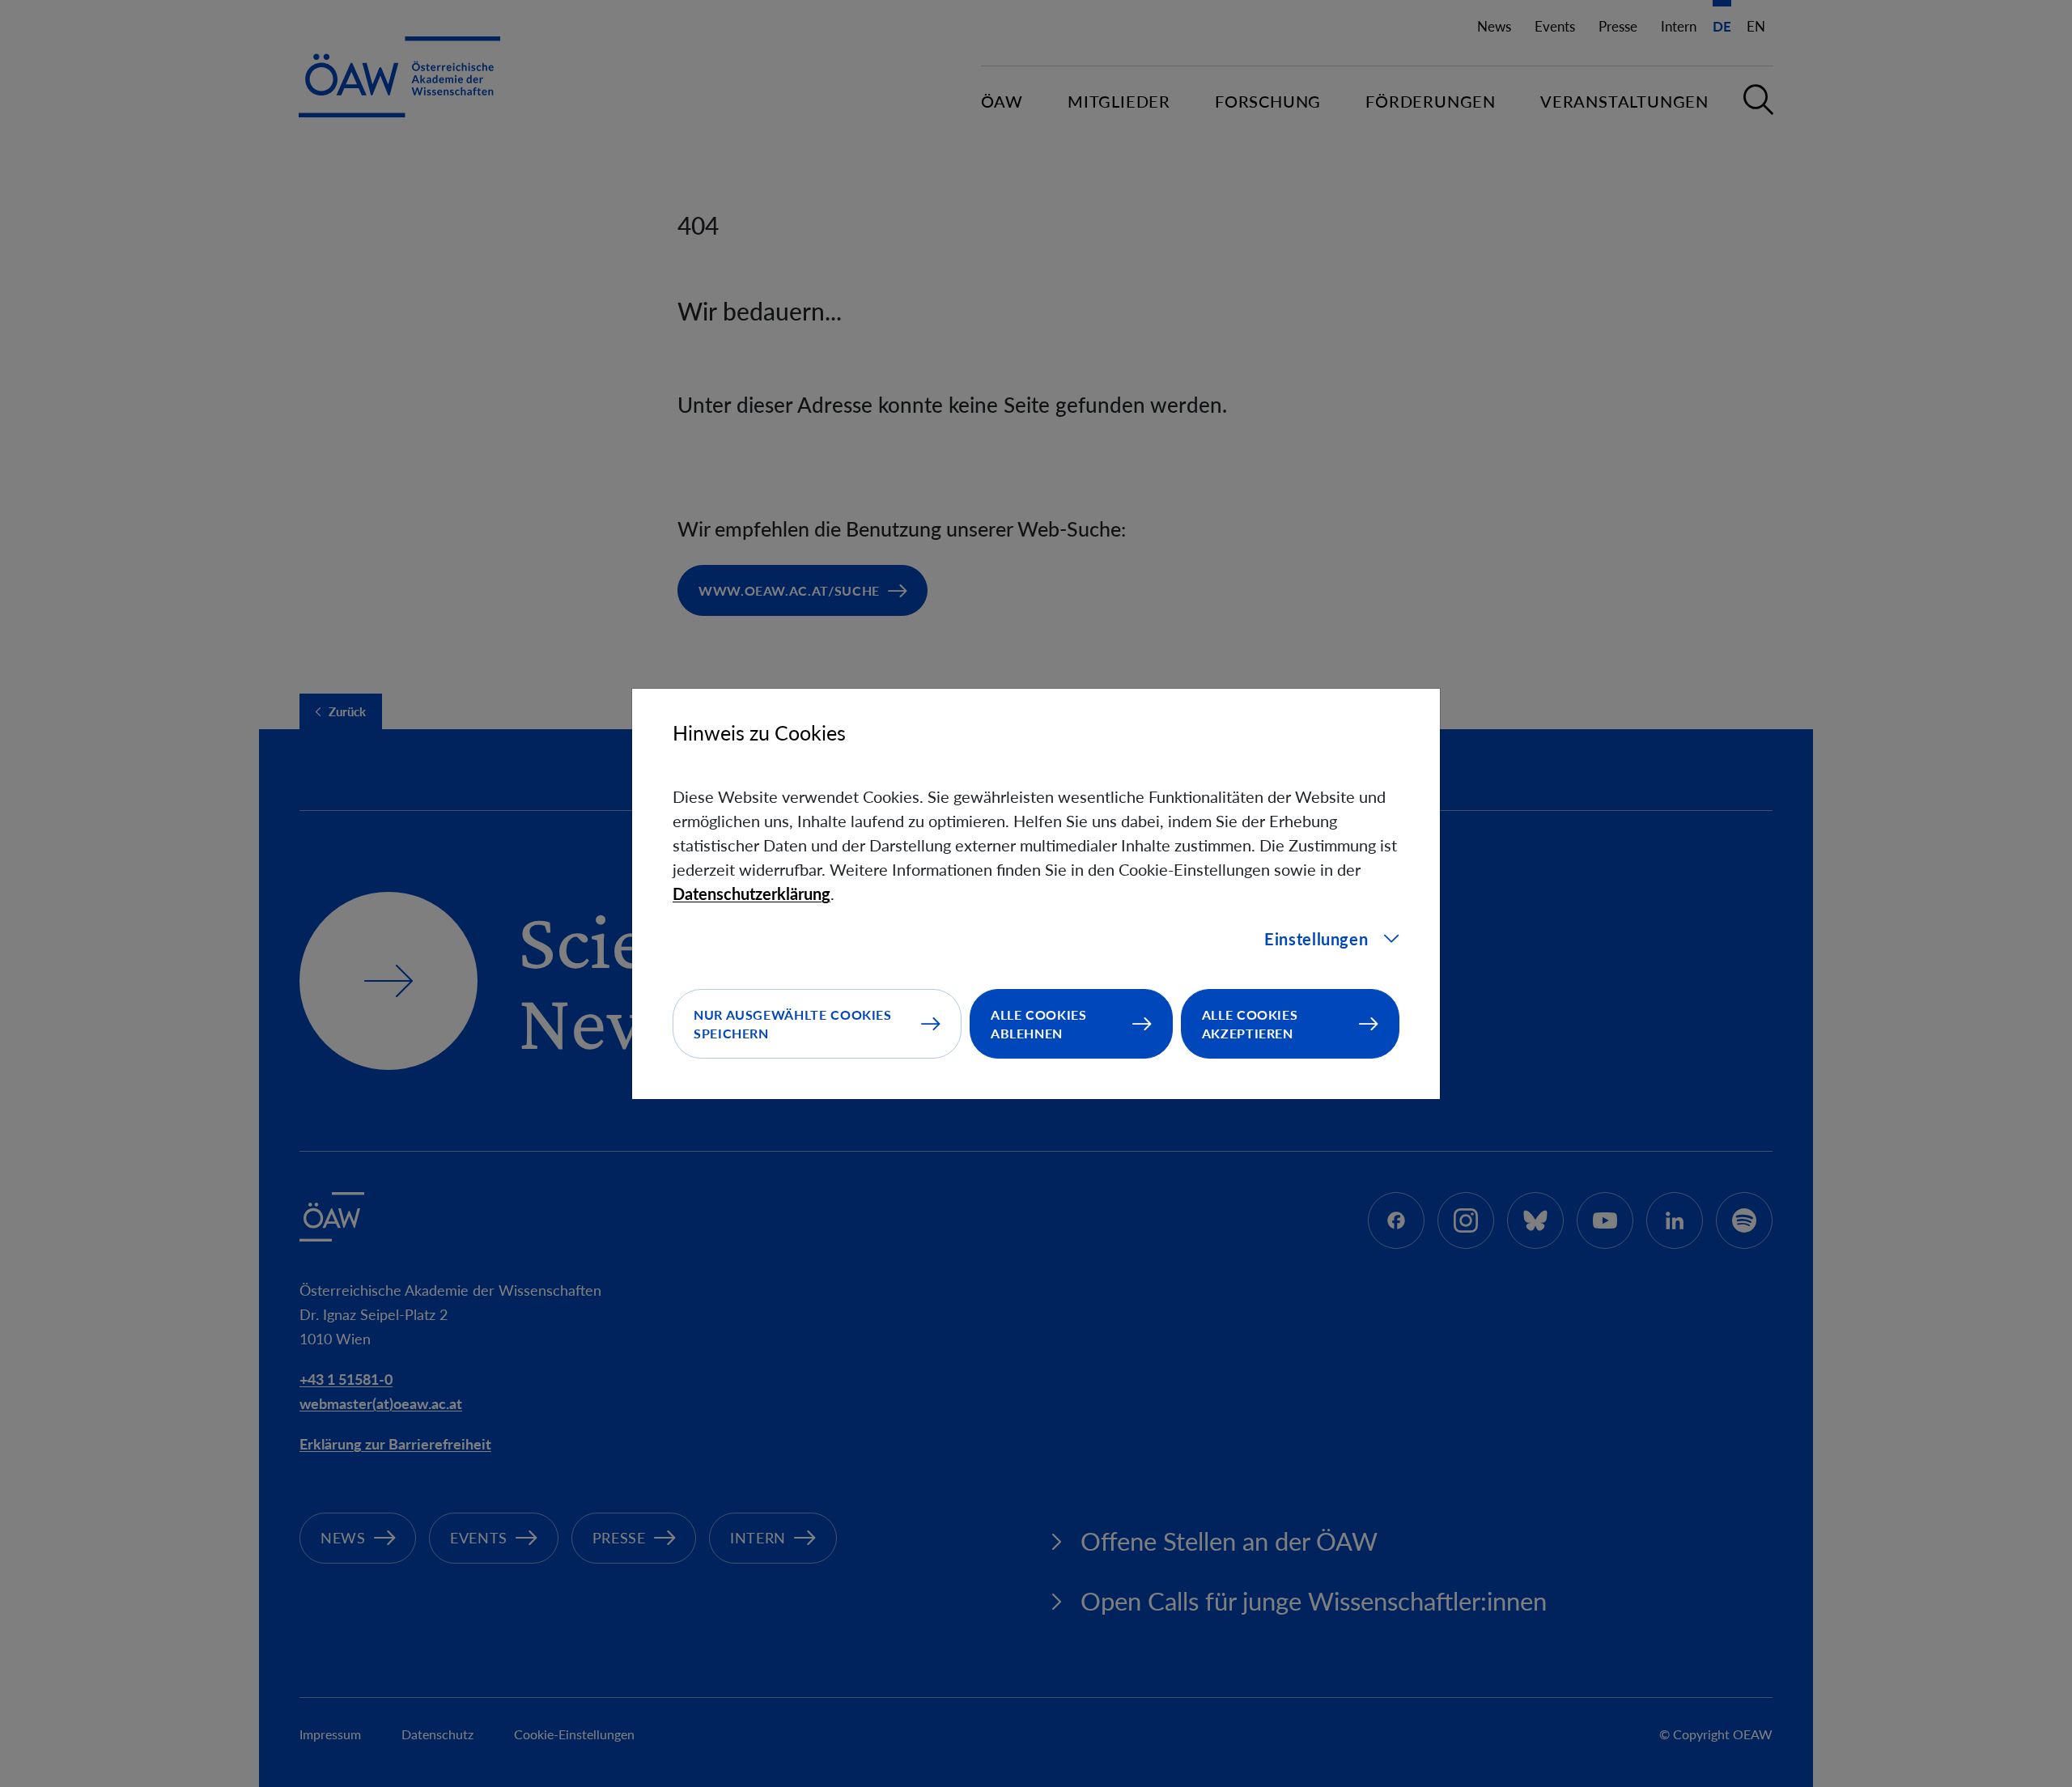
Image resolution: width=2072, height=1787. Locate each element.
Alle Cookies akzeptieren (1250, 1024)
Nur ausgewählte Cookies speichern (793, 1024)
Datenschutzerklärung (752, 893)
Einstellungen (1316, 939)
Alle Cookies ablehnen (1039, 1024)
